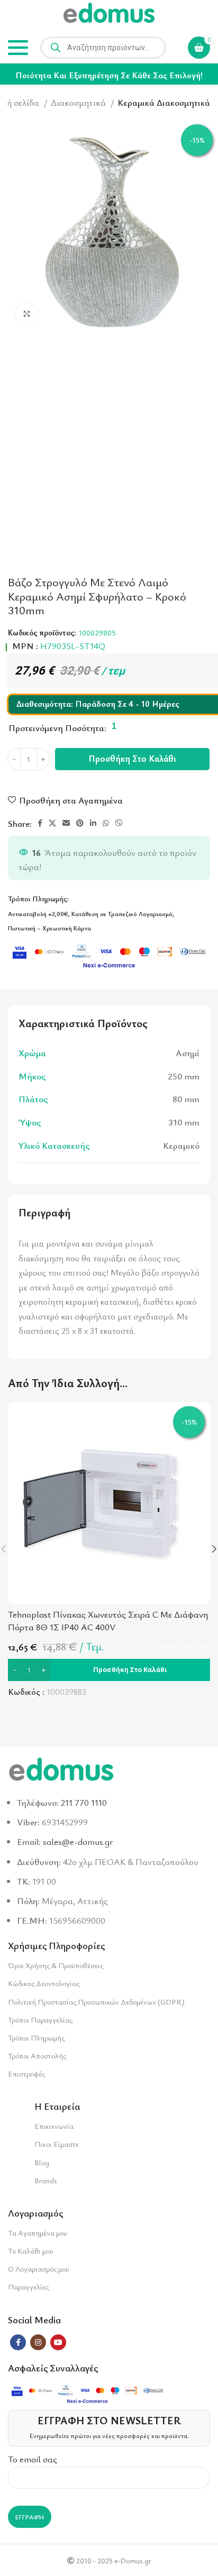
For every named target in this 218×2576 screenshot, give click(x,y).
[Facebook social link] (40, 823)
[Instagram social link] (38, 2342)
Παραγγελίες (28, 2287)
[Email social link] (66, 823)
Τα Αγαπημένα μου (38, 2233)
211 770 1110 (84, 1802)
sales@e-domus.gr (78, 1841)
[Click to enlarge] (26, 314)
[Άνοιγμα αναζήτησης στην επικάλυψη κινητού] (103, 48)
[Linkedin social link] (93, 823)
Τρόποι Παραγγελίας (40, 2020)
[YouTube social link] (58, 2342)
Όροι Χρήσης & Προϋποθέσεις (56, 1965)
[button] (109, 1670)
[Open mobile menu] (18, 48)
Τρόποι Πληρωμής (36, 2038)
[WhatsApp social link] (106, 823)
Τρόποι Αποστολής (37, 2056)
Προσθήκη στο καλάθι (132, 758)
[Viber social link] (119, 823)
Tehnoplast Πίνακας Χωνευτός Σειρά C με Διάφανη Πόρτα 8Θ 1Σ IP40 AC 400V (108, 1621)
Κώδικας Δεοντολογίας (44, 1983)
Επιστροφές (26, 2074)
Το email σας (33, 2459)
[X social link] (52, 823)
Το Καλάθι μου (31, 2251)
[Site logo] (109, 15)
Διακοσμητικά (79, 102)
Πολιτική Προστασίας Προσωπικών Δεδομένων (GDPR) (96, 2002)
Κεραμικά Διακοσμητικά (164, 102)
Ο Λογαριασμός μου (39, 2269)
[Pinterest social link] (80, 823)
